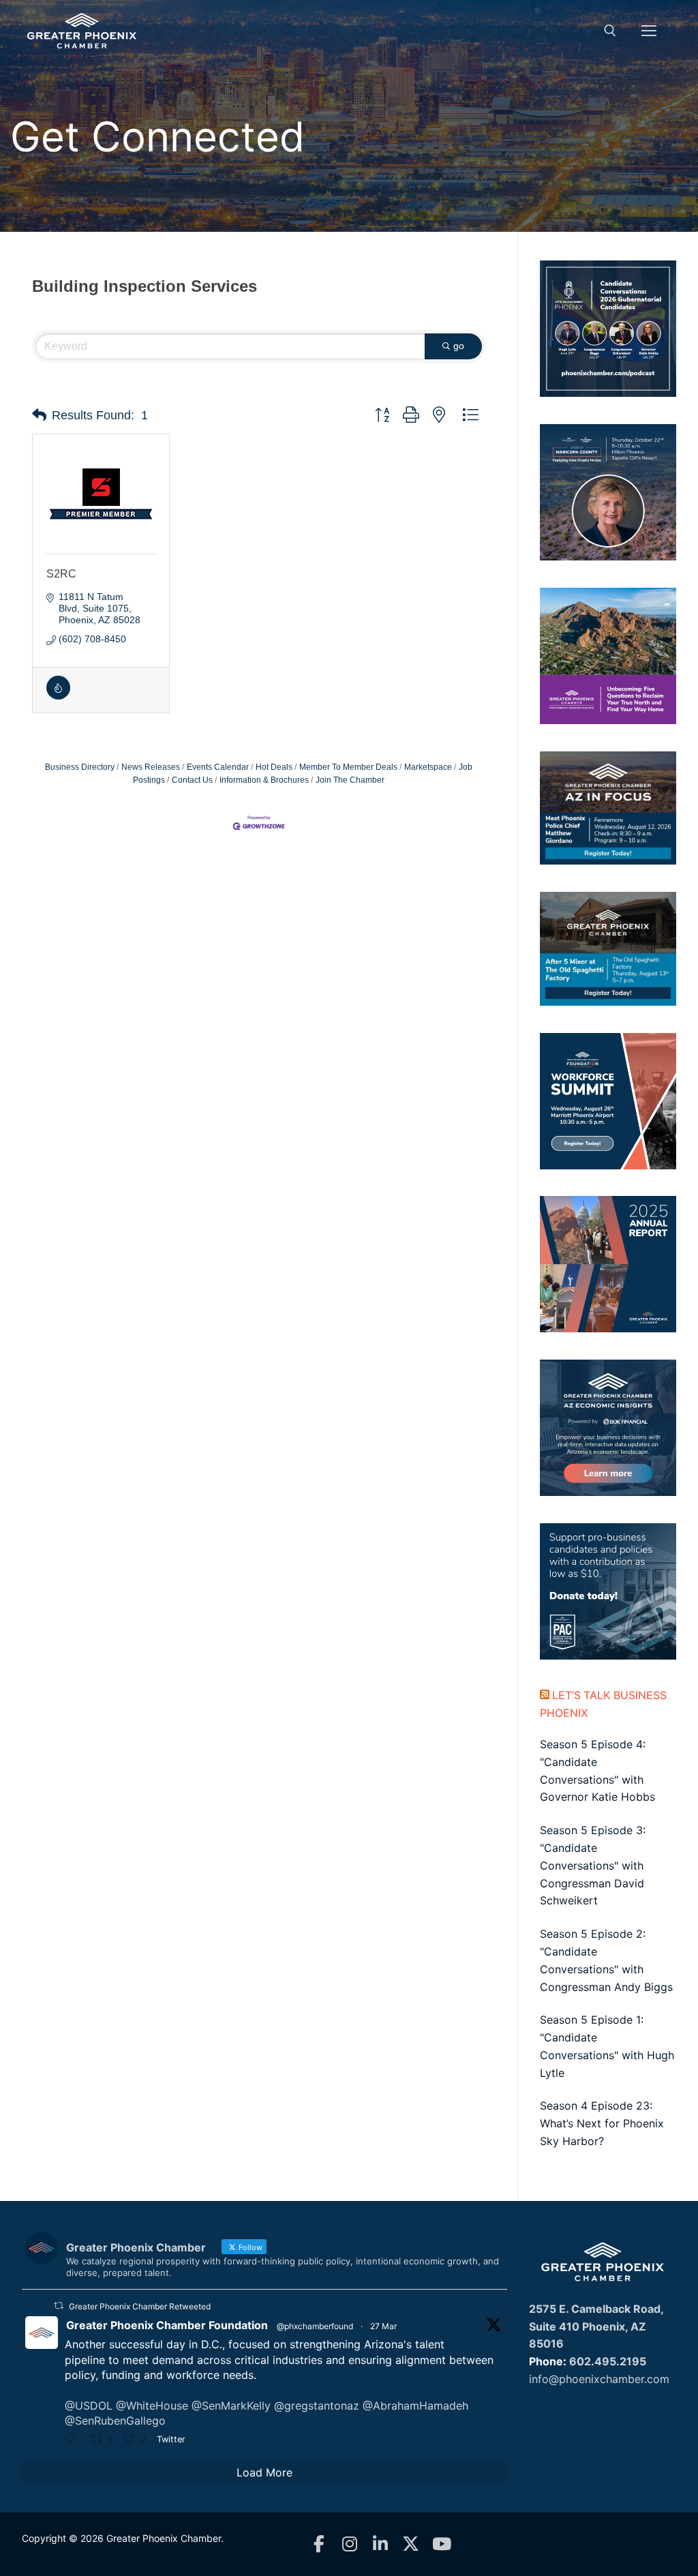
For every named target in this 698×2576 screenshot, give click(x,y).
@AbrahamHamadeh (415, 2406)
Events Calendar (218, 767)
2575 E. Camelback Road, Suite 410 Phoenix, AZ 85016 (596, 2326)
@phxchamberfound (315, 2326)
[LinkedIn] (380, 2544)
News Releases (151, 767)
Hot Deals (274, 767)
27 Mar (383, 2326)
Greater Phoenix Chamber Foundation (167, 2325)
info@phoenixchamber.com (599, 2379)
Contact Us (192, 780)
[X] (411, 2544)
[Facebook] (319, 2544)
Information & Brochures (264, 780)
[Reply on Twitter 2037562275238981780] (74, 2440)
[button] (39, 415)
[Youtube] (441, 2544)
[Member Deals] (58, 696)
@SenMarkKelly (231, 2406)
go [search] (459, 346)
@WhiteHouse (152, 2406)
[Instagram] (349, 2544)
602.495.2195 (608, 2361)
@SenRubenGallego (115, 2421)
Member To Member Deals (348, 767)
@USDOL (89, 2406)
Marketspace (428, 767)
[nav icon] (649, 31)
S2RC (61, 574)
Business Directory (80, 767)
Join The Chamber (350, 780)
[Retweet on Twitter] (59, 2306)
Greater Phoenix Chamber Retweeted (140, 2306)
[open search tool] (610, 31)
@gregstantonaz (317, 2406)
